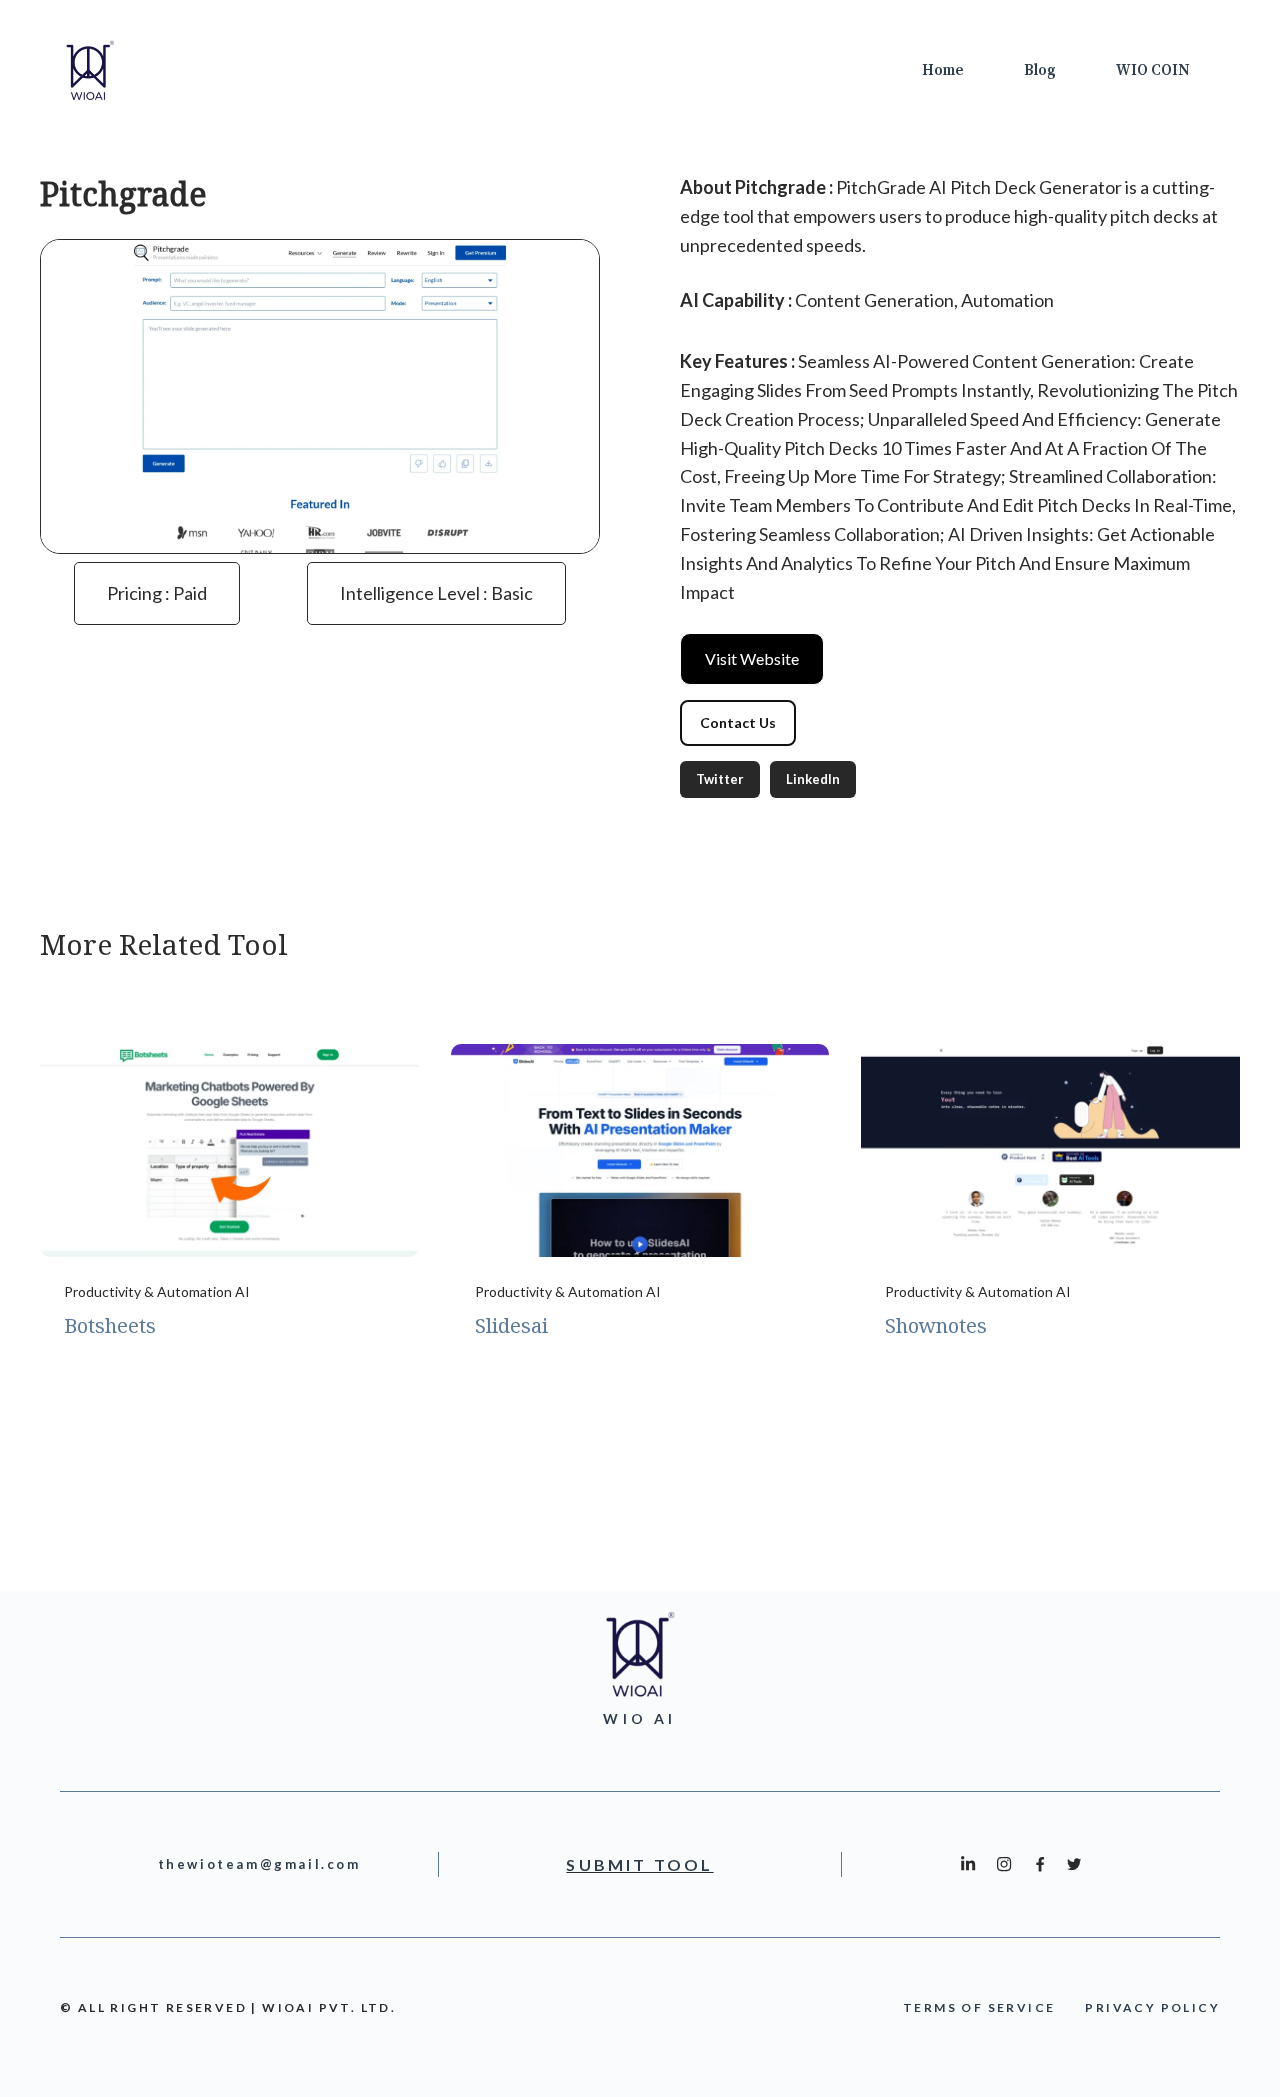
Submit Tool (639, 1864)
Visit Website (752, 658)
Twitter (720, 779)
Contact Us (738, 722)
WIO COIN (1153, 70)
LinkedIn (813, 779)
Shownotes (936, 1325)
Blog (1040, 70)
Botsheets (110, 1325)
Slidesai (511, 1325)
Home (943, 70)
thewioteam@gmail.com (259, 1864)
